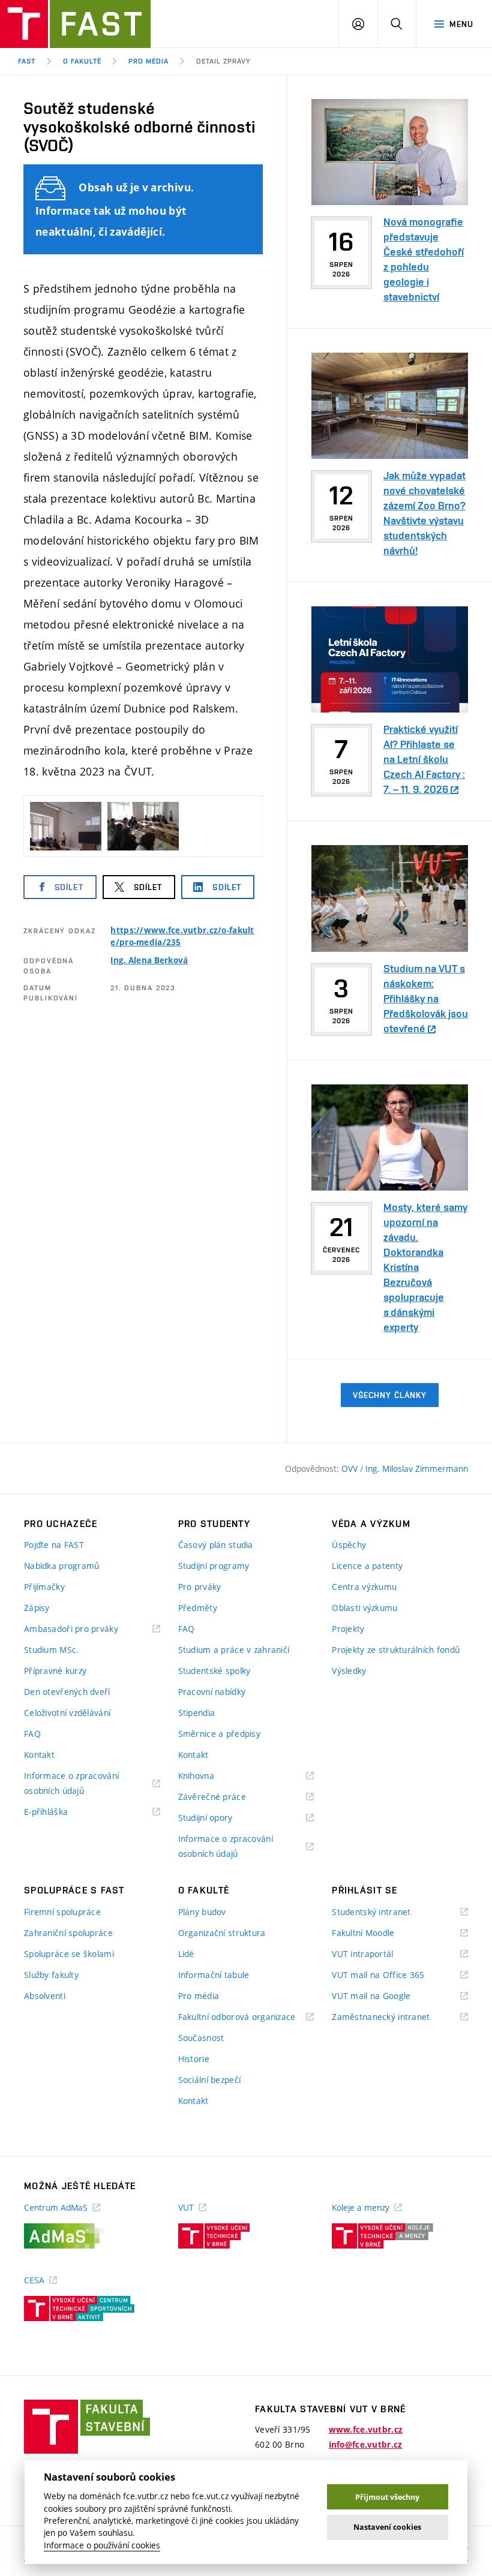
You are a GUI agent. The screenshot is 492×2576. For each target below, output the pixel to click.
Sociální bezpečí (209, 2080)
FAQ (32, 1734)
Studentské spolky (214, 1671)
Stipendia (197, 1713)
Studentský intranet (386, 1912)
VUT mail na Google (386, 1996)
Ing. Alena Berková (149, 960)
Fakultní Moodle (378, 1933)
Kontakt (39, 1755)
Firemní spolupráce (62, 1912)
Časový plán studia (216, 1545)
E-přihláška (61, 1812)
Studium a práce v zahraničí (234, 1650)
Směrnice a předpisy (219, 1734)
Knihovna (211, 1776)
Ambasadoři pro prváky (86, 1629)
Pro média (148, 61)
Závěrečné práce (227, 1797)
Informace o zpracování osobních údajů (71, 1784)
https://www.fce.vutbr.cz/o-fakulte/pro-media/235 (182, 936)
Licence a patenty (367, 1566)
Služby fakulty (51, 1975)
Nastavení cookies (387, 2527)
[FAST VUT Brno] (75, 24)
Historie (194, 2059)
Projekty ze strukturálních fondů (396, 1650)
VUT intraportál (377, 1954)
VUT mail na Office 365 (393, 1975)
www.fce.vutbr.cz (366, 2430)
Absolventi (45, 1996)
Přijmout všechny (387, 2497)
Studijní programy (214, 1566)
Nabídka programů (61, 1566)
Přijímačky (44, 1587)
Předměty (198, 1608)
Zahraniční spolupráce (68, 1933)
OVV (351, 1469)
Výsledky (349, 1671)
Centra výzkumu (364, 1587)
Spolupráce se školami (69, 1954)
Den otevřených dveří (67, 1692)
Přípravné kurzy (55, 1671)
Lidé (186, 1954)
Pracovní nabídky (212, 1692)
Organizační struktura (222, 1933)
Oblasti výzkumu (364, 1608)
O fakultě (82, 61)
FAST (27, 61)
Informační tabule (214, 1975)
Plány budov (202, 1912)
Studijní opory (220, 1818)
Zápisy (37, 1608)
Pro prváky (200, 1587)
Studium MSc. (51, 1650)
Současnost (201, 2038)
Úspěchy (349, 1545)
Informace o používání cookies (102, 2545)
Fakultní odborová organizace (246, 2017)
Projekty (348, 1629)
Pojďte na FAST (54, 1545)
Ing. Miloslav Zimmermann (417, 1469)
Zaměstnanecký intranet (396, 2017)
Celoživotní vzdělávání (67, 1713)
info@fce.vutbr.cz (366, 2445)
